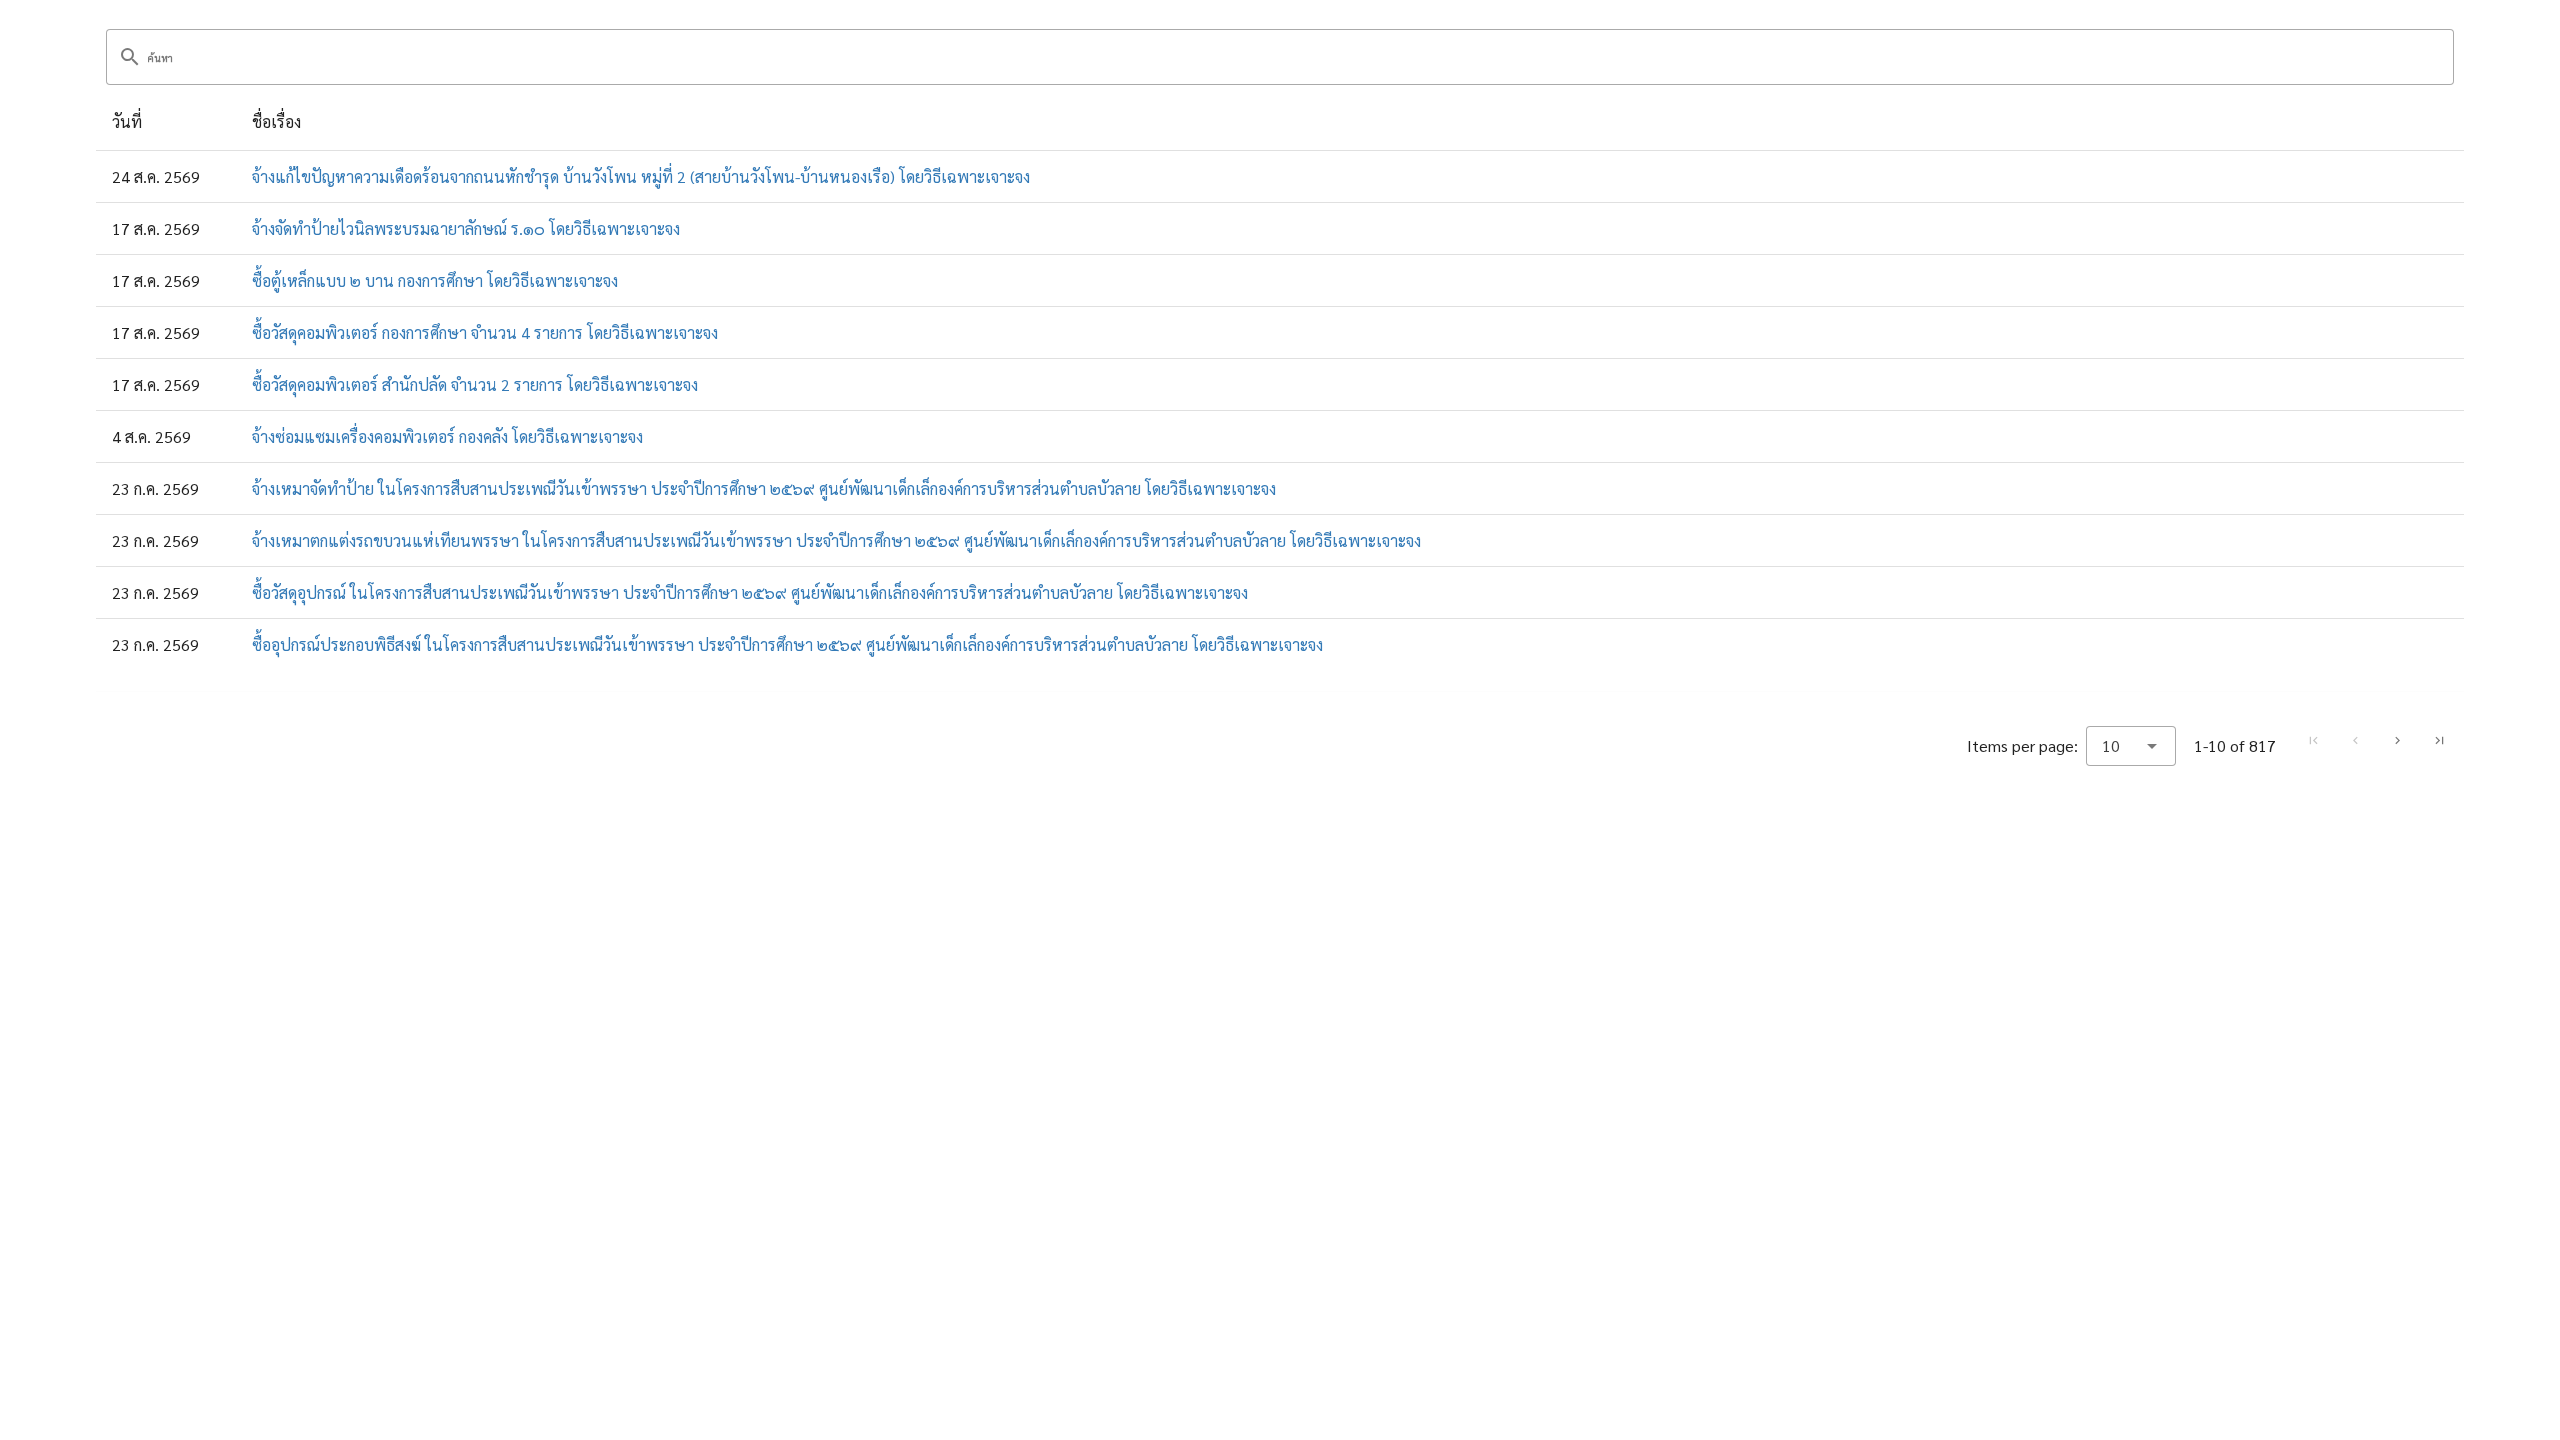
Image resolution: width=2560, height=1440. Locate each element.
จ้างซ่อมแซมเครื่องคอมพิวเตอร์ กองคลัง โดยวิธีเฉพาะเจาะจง (447, 436)
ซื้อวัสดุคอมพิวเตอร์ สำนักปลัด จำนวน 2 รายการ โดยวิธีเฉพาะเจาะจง (475, 384)
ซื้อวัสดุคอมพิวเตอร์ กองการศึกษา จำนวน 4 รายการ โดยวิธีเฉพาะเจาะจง (485, 332)
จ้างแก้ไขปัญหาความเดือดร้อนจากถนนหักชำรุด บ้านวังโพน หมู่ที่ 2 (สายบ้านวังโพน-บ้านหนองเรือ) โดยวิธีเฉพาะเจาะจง (641, 176)
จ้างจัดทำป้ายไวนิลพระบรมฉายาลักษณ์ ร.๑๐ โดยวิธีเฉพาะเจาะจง (466, 228)
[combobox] (2131, 746)
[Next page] (2397, 741)
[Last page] (2439, 741)
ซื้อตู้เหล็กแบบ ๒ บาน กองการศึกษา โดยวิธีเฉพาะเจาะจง (435, 280)
